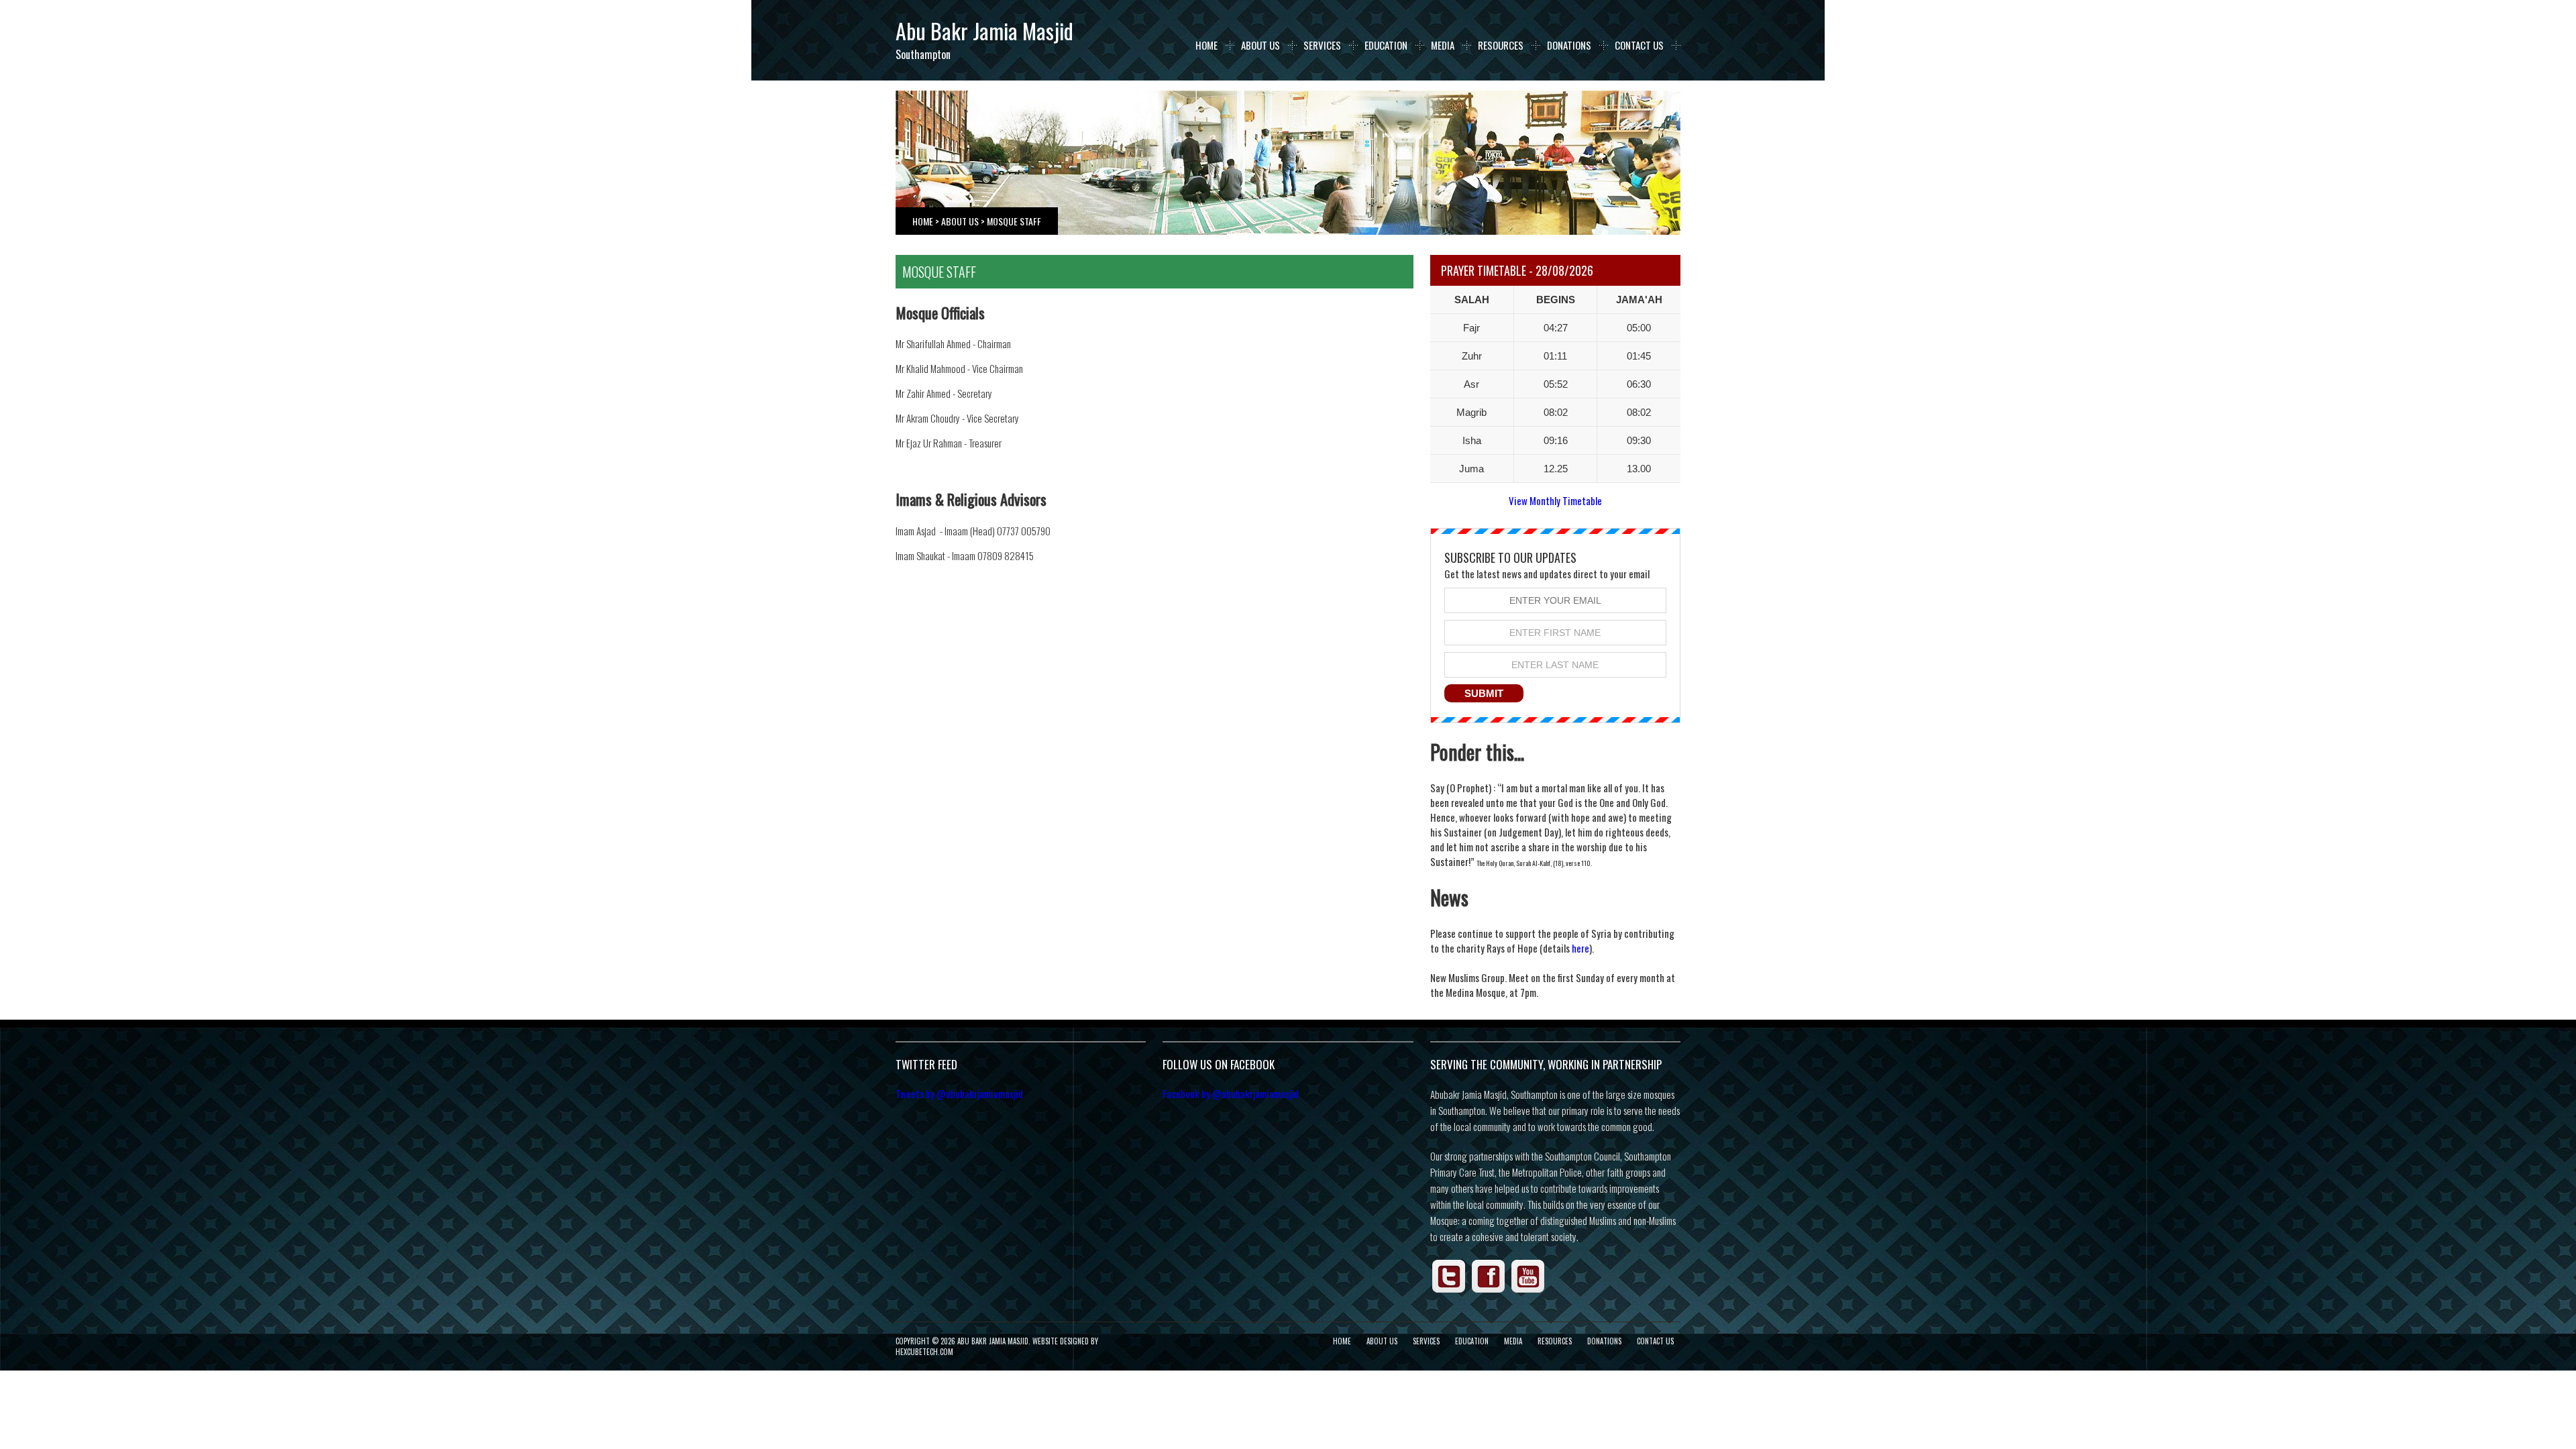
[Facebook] (1489, 1291)
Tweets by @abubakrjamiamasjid (959, 1093)
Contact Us (1639, 45)
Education (1386, 45)
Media (1443, 45)
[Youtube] (1528, 1291)
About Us (1260, 45)
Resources (1501, 45)
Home (1206, 45)
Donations (1569, 45)
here (1580, 948)
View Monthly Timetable (1555, 500)
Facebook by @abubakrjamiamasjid (1231, 1093)
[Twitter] (1449, 1291)
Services (1322, 45)
